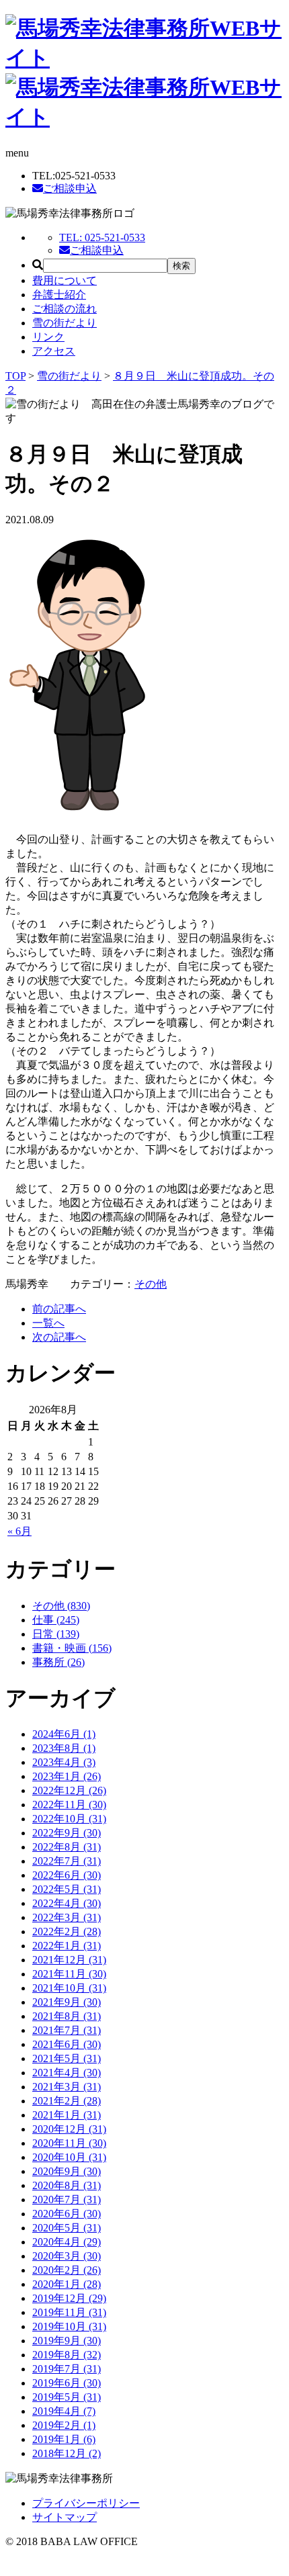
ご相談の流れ (65, 309)
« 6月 (19, 1531)
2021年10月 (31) (69, 1988)
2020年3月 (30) (67, 2256)
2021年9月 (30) (67, 2002)
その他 (151, 1284)
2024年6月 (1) (64, 1734)
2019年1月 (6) (64, 2439)
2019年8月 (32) (67, 2355)
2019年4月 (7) (64, 2411)
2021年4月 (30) (67, 2073)
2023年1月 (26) (67, 1776)
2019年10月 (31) (69, 2326)
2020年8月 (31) (67, 2185)
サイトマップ (65, 2517)
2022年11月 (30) (69, 1805)
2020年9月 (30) (67, 2171)
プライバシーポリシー (86, 2503)
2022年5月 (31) (67, 1889)
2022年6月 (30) (67, 1875)
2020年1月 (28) (67, 2284)
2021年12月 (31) (69, 1960)
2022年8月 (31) (67, 1847)
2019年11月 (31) (69, 2312)
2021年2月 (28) (67, 2101)
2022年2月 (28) (67, 1931)
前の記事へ (59, 1309)
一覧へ (48, 1323)
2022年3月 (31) (67, 1917)
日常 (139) (56, 1634)
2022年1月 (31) (67, 1946)
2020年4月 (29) (67, 2242)
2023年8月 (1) (64, 1748)
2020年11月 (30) (69, 2143)
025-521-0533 (102, 237)
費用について (65, 280)
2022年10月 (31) (69, 1819)
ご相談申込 (70, 188)
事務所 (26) (58, 1662)
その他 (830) (61, 1606)
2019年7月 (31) (67, 2369)
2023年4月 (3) (64, 1762)
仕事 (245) (56, 1620)
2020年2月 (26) (67, 2270)
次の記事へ (59, 1337)
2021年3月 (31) (67, 2087)
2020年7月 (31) (67, 2200)
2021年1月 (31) (67, 2115)
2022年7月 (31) (67, 1861)
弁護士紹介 (59, 295)
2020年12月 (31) (69, 2129)
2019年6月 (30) (67, 2383)
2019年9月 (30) (67, 2341)
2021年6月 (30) (67, 2044)
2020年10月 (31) (69, 2157)
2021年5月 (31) (67, 2058)
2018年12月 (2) (67, 2453)
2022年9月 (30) (67, 1833)
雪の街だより (65, 323)
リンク (48, 337)
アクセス (54, 351)
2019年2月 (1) (64, 2425)
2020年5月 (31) (67, 2228)
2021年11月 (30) (69, 1974)
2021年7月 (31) (67, 2030)
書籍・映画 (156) (72, 1648)
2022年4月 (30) (67, 1903)
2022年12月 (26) (69, 1790)
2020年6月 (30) (67, 2214)
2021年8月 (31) (67, 2016)
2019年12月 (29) (69, 2298)
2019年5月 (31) (67, 2397)
